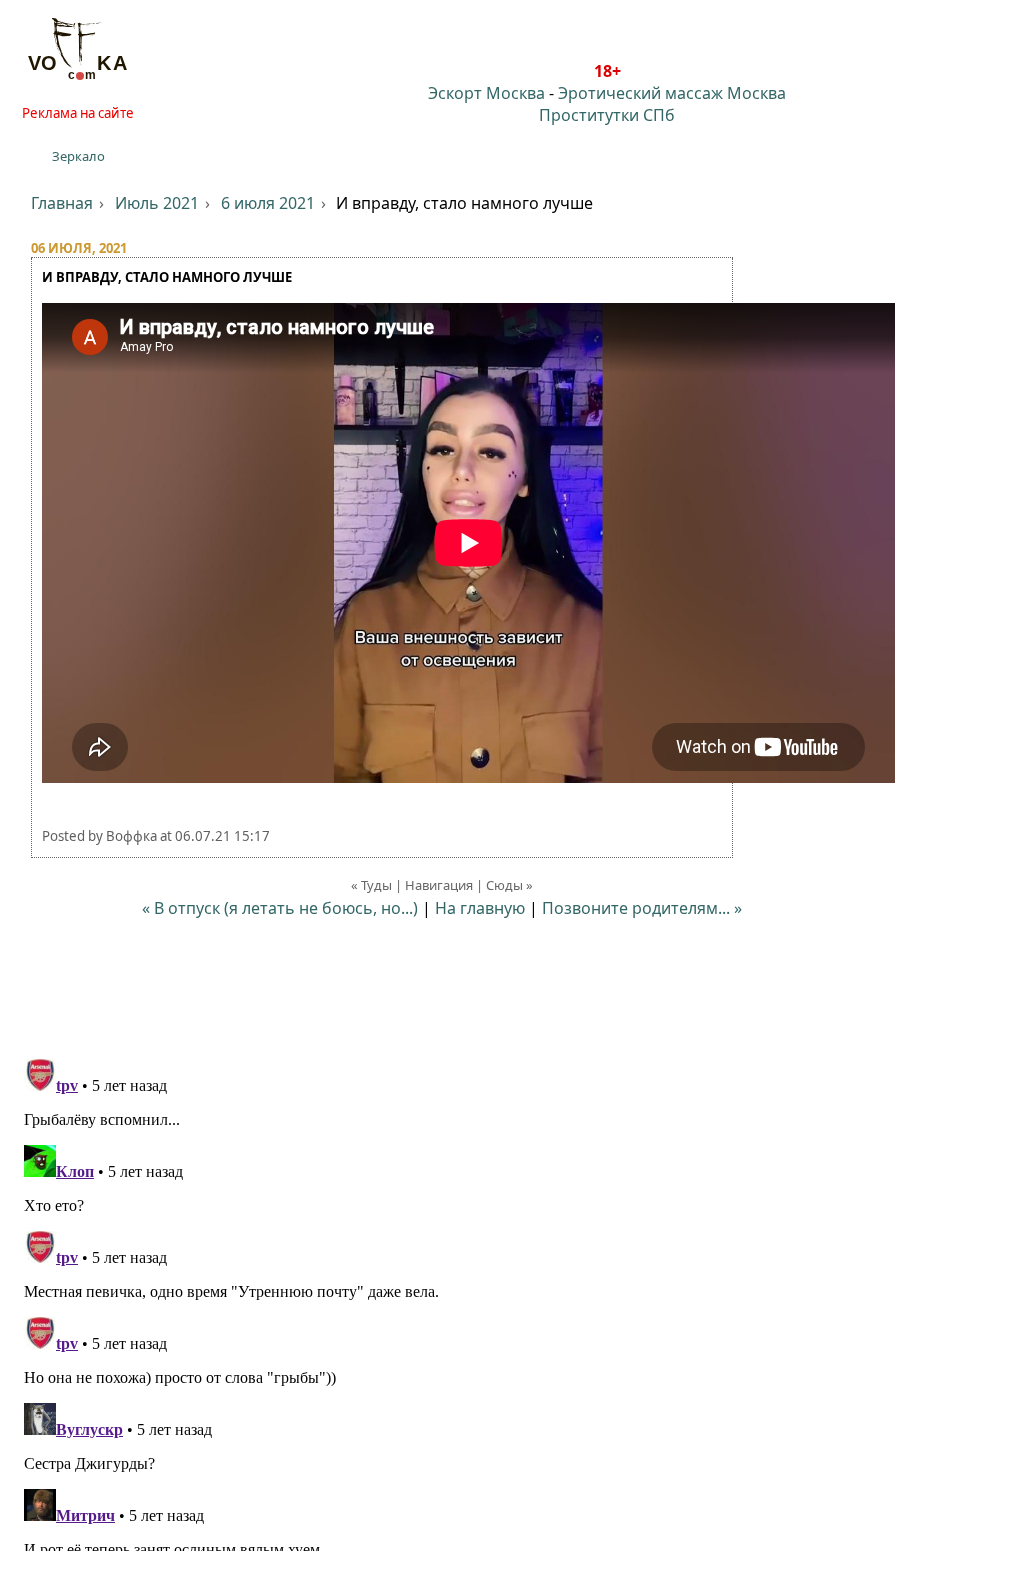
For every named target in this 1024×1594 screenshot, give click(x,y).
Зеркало (78, 156)
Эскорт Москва (486, 93)
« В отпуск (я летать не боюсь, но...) (280, 908)
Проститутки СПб (607, 115)
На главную (480, 908)
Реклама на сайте (78, 113)
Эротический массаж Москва (672, 93)
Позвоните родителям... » (642, 908)
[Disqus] (512, 1301)
